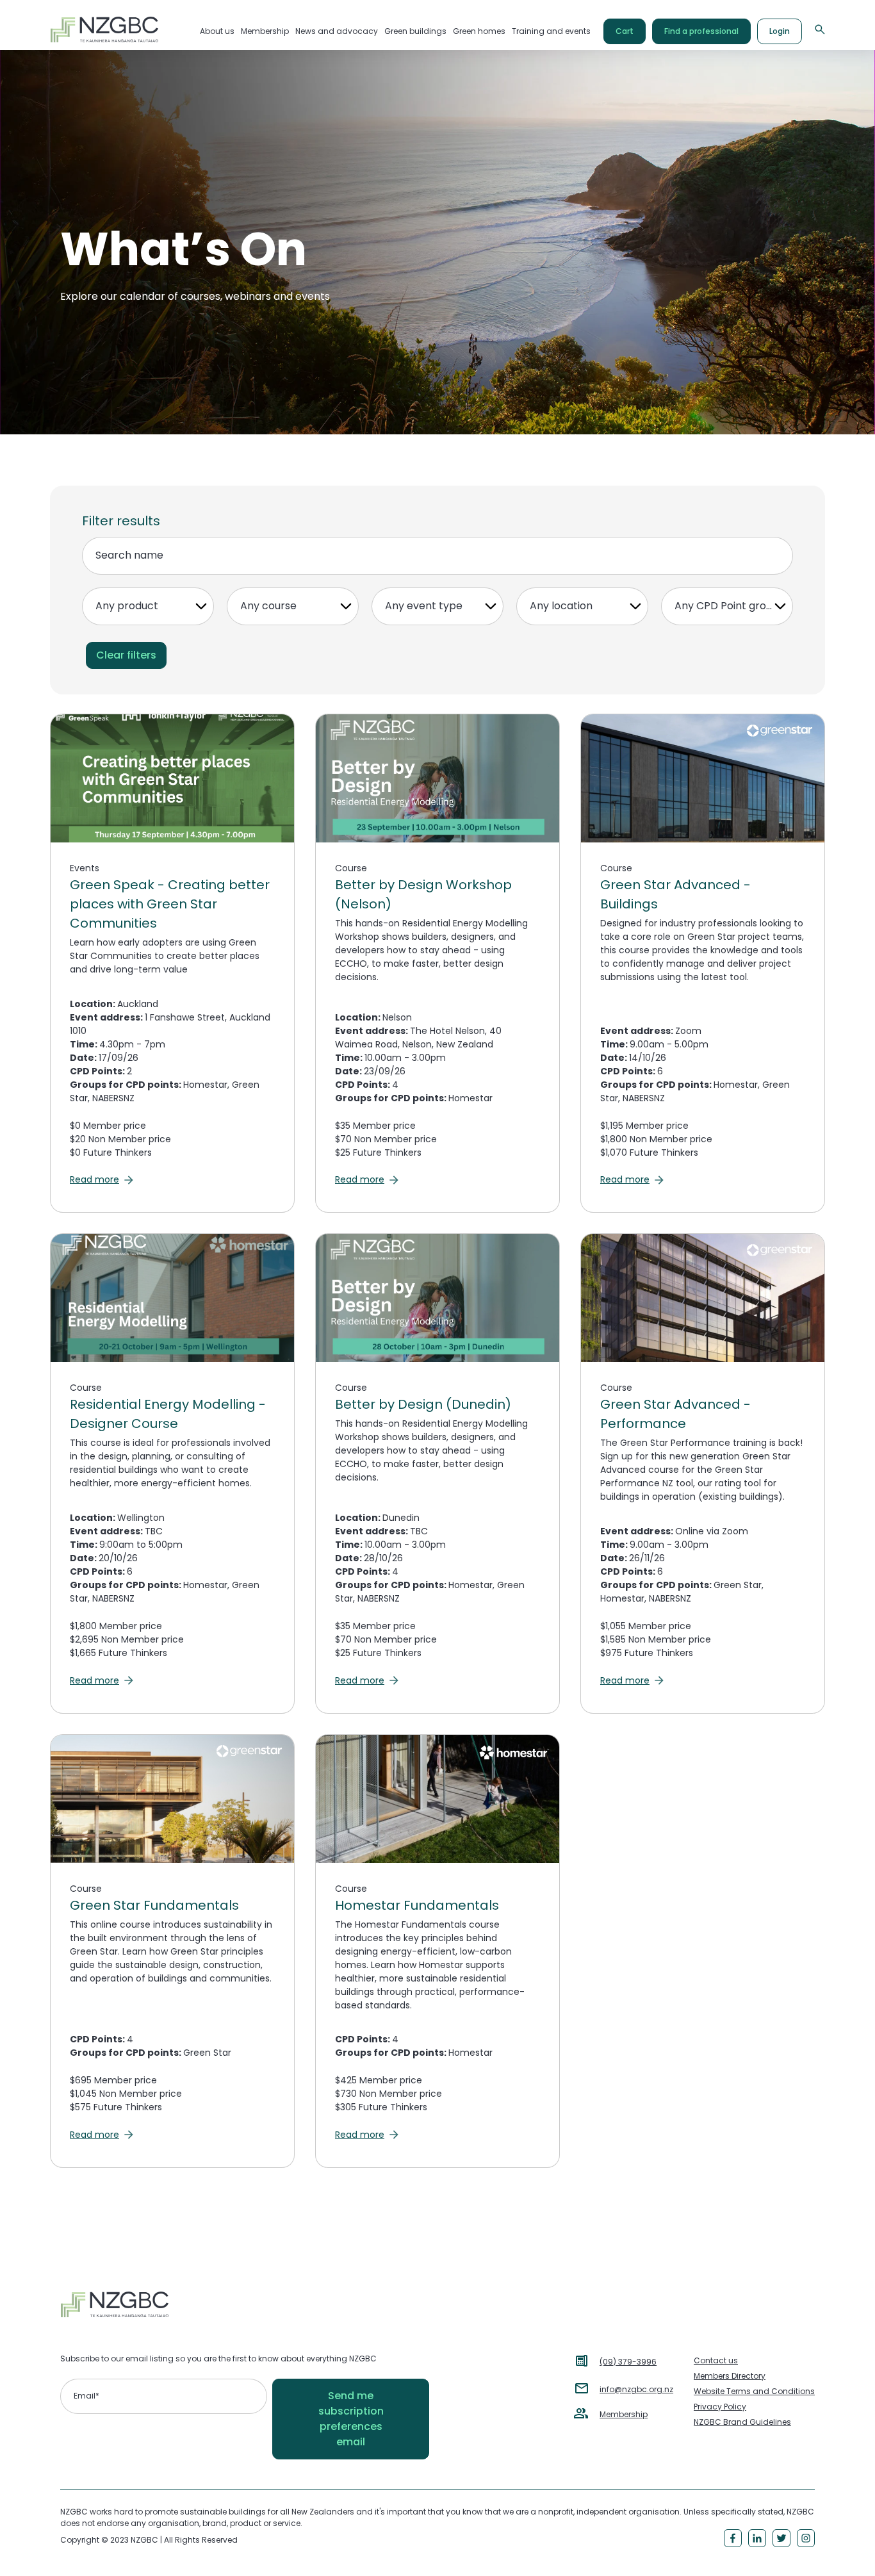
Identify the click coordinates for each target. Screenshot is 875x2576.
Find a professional (701, 31)
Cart (625, 31)
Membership (624, 2414)
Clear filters (126, 655)
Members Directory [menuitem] (730, 2376)
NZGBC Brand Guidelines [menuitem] (742, 2422)
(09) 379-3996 (628, 2362)
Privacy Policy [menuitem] (720, 2407)
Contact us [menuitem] (716, 2360)
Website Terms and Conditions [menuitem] (754, 2391)
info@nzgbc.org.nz (636, 2389)
